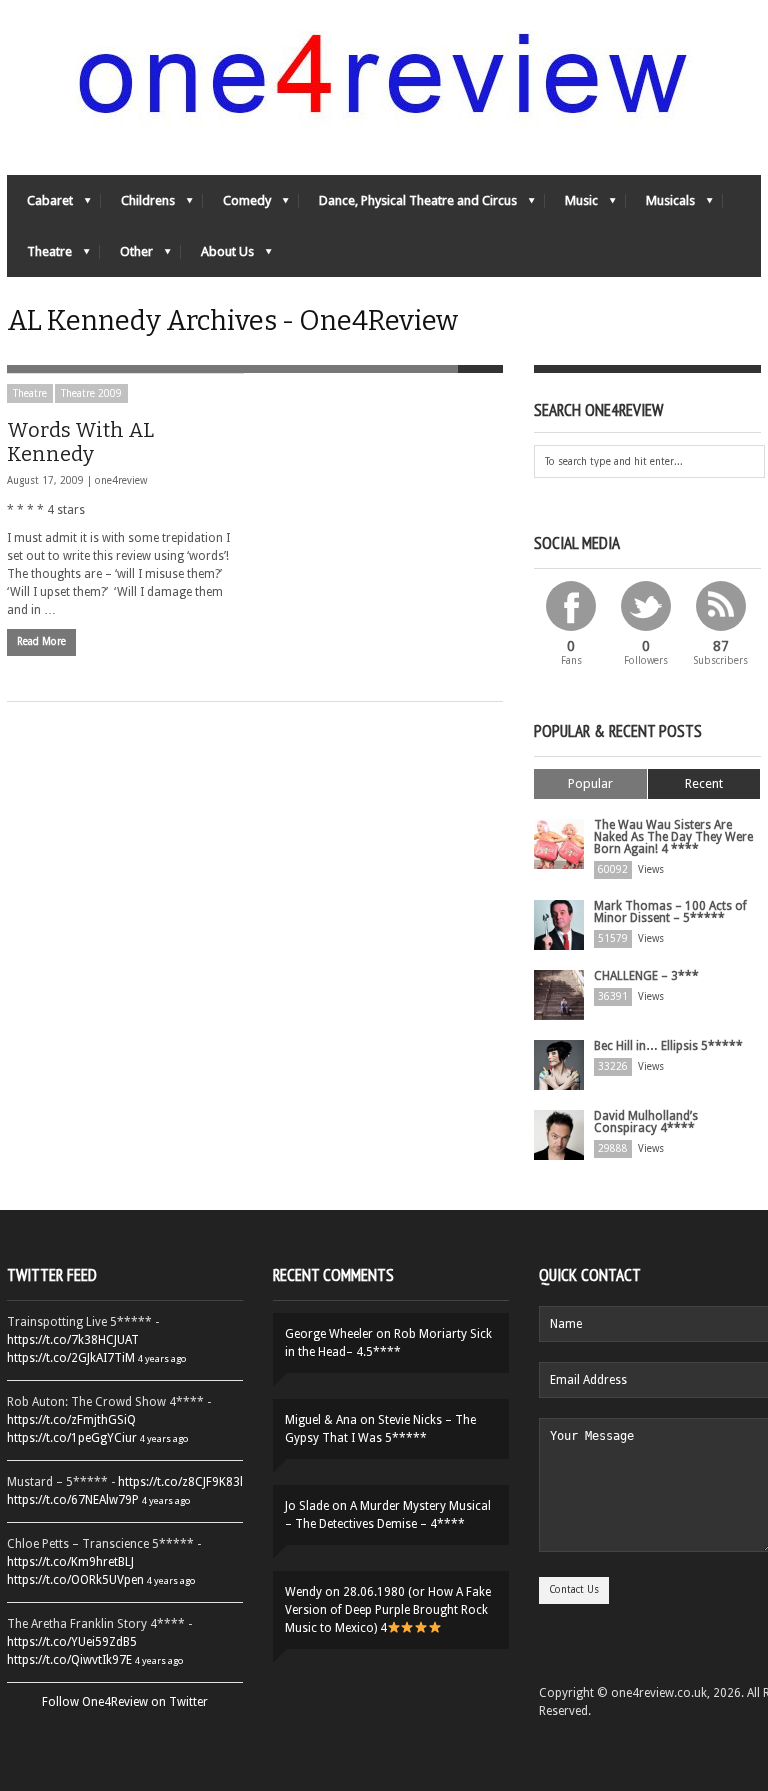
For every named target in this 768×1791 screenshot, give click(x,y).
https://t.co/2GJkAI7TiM (71, 1358)
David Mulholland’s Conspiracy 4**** (646, 1122)
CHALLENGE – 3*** (646, 976)
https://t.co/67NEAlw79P (73, 1500)
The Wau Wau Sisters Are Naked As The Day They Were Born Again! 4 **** (673, 837)
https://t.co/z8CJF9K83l (180, 1482)
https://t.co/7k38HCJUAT (73, 1340)
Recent (704, 783)
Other (126, 256)
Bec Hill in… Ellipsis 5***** (668, 1046)
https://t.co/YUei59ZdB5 (72, 1642)
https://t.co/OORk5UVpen (75, 1580)
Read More (41, 641)
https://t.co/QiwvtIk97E (69, 1660)
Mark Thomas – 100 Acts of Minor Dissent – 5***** (670, 912)
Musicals (660, 205)
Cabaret (40, 205)
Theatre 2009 (91, 393)
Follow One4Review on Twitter (125, 1702)
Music (571, 205)
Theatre (39, 256)
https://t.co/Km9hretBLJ (70, 1562)
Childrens (138, 205)
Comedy (237, 205)
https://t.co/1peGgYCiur (72, 1438)
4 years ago (162, 1358)
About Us (217, 256)
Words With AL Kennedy (80, 442)
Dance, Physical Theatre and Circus (408, 205)
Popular (590, 783)
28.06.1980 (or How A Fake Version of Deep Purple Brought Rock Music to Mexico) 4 (388, 1610)
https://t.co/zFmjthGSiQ (71, 1420)
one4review (121, 480)
